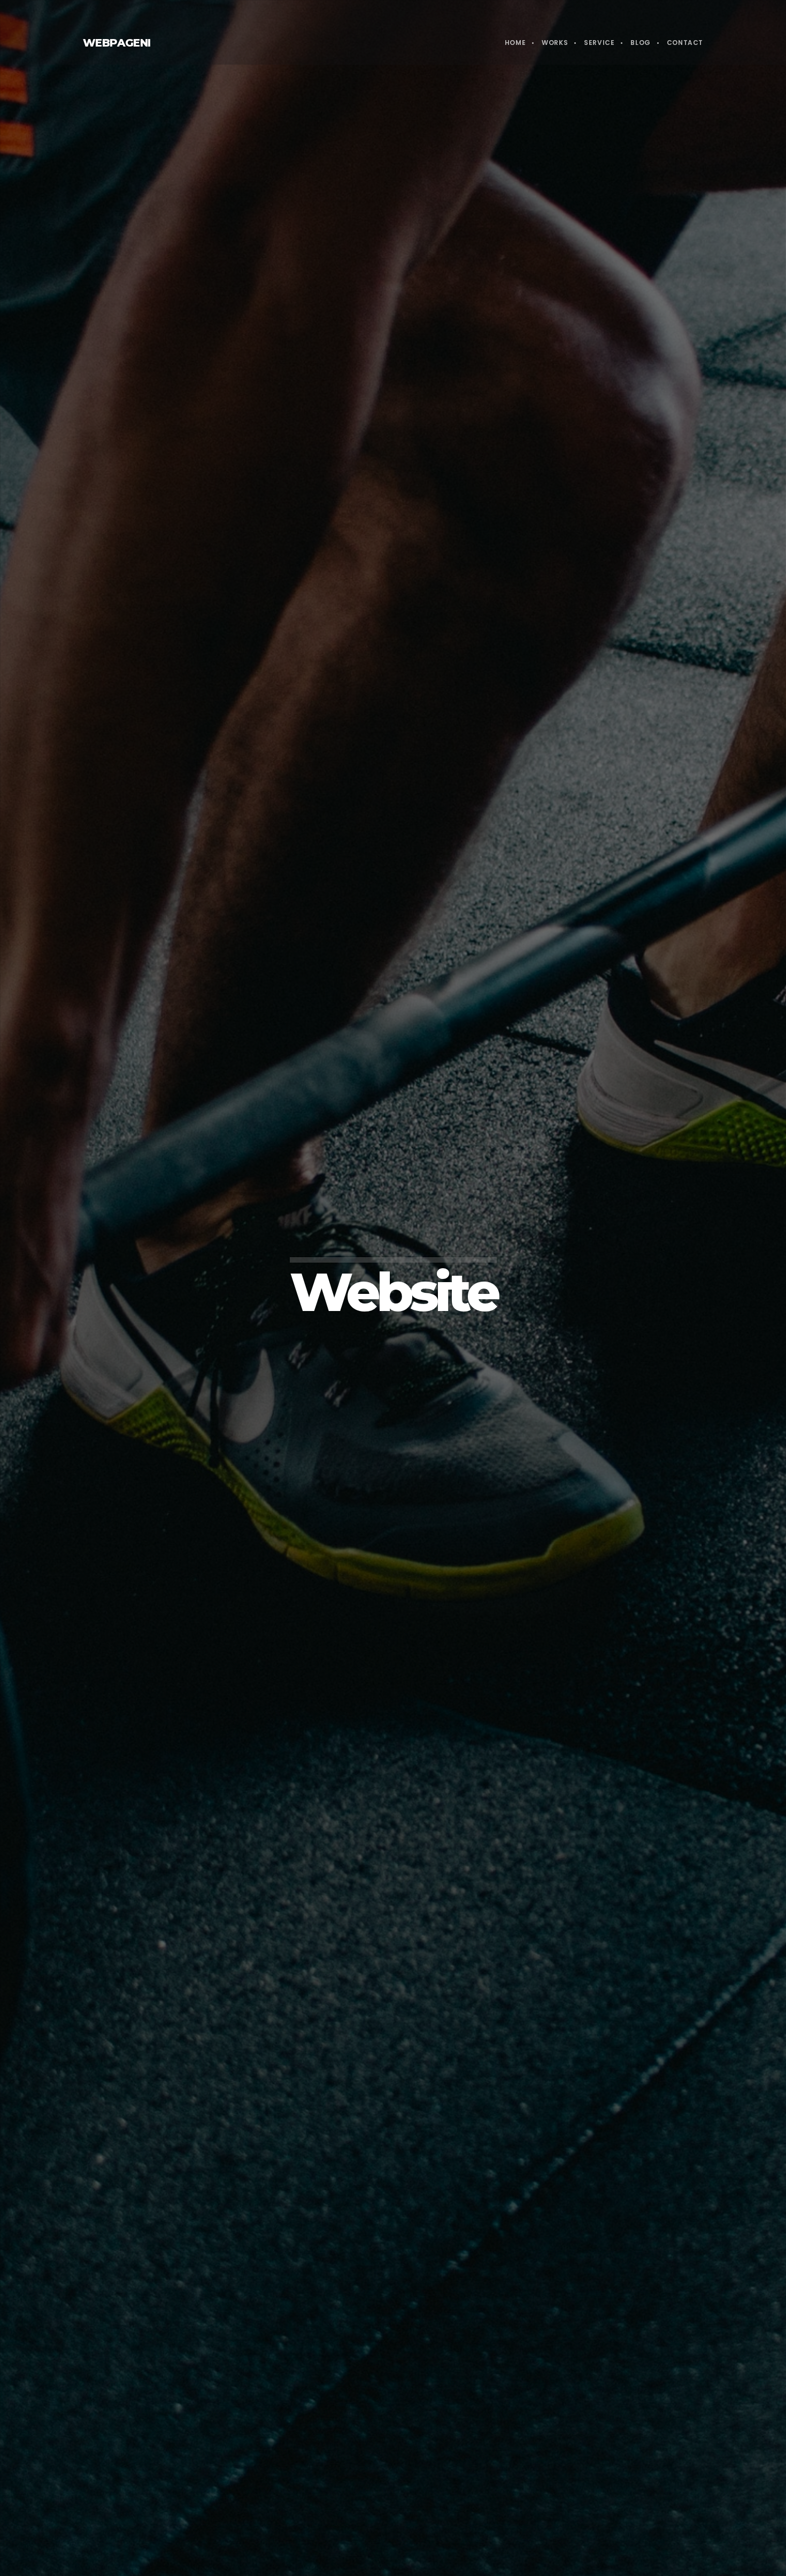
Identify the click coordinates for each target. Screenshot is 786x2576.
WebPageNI (117, 43)
